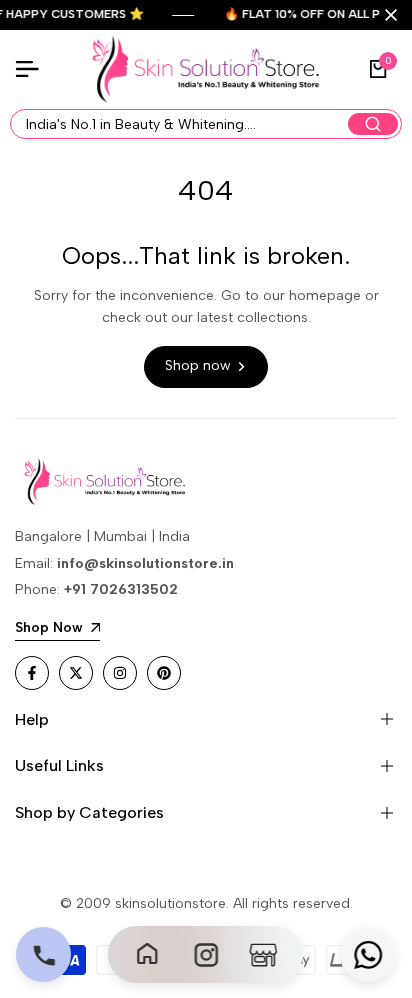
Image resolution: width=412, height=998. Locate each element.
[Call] (43, 954)
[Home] (149, 954)
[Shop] (263, 954)
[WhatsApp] (368, 954)
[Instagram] (206, 954)
